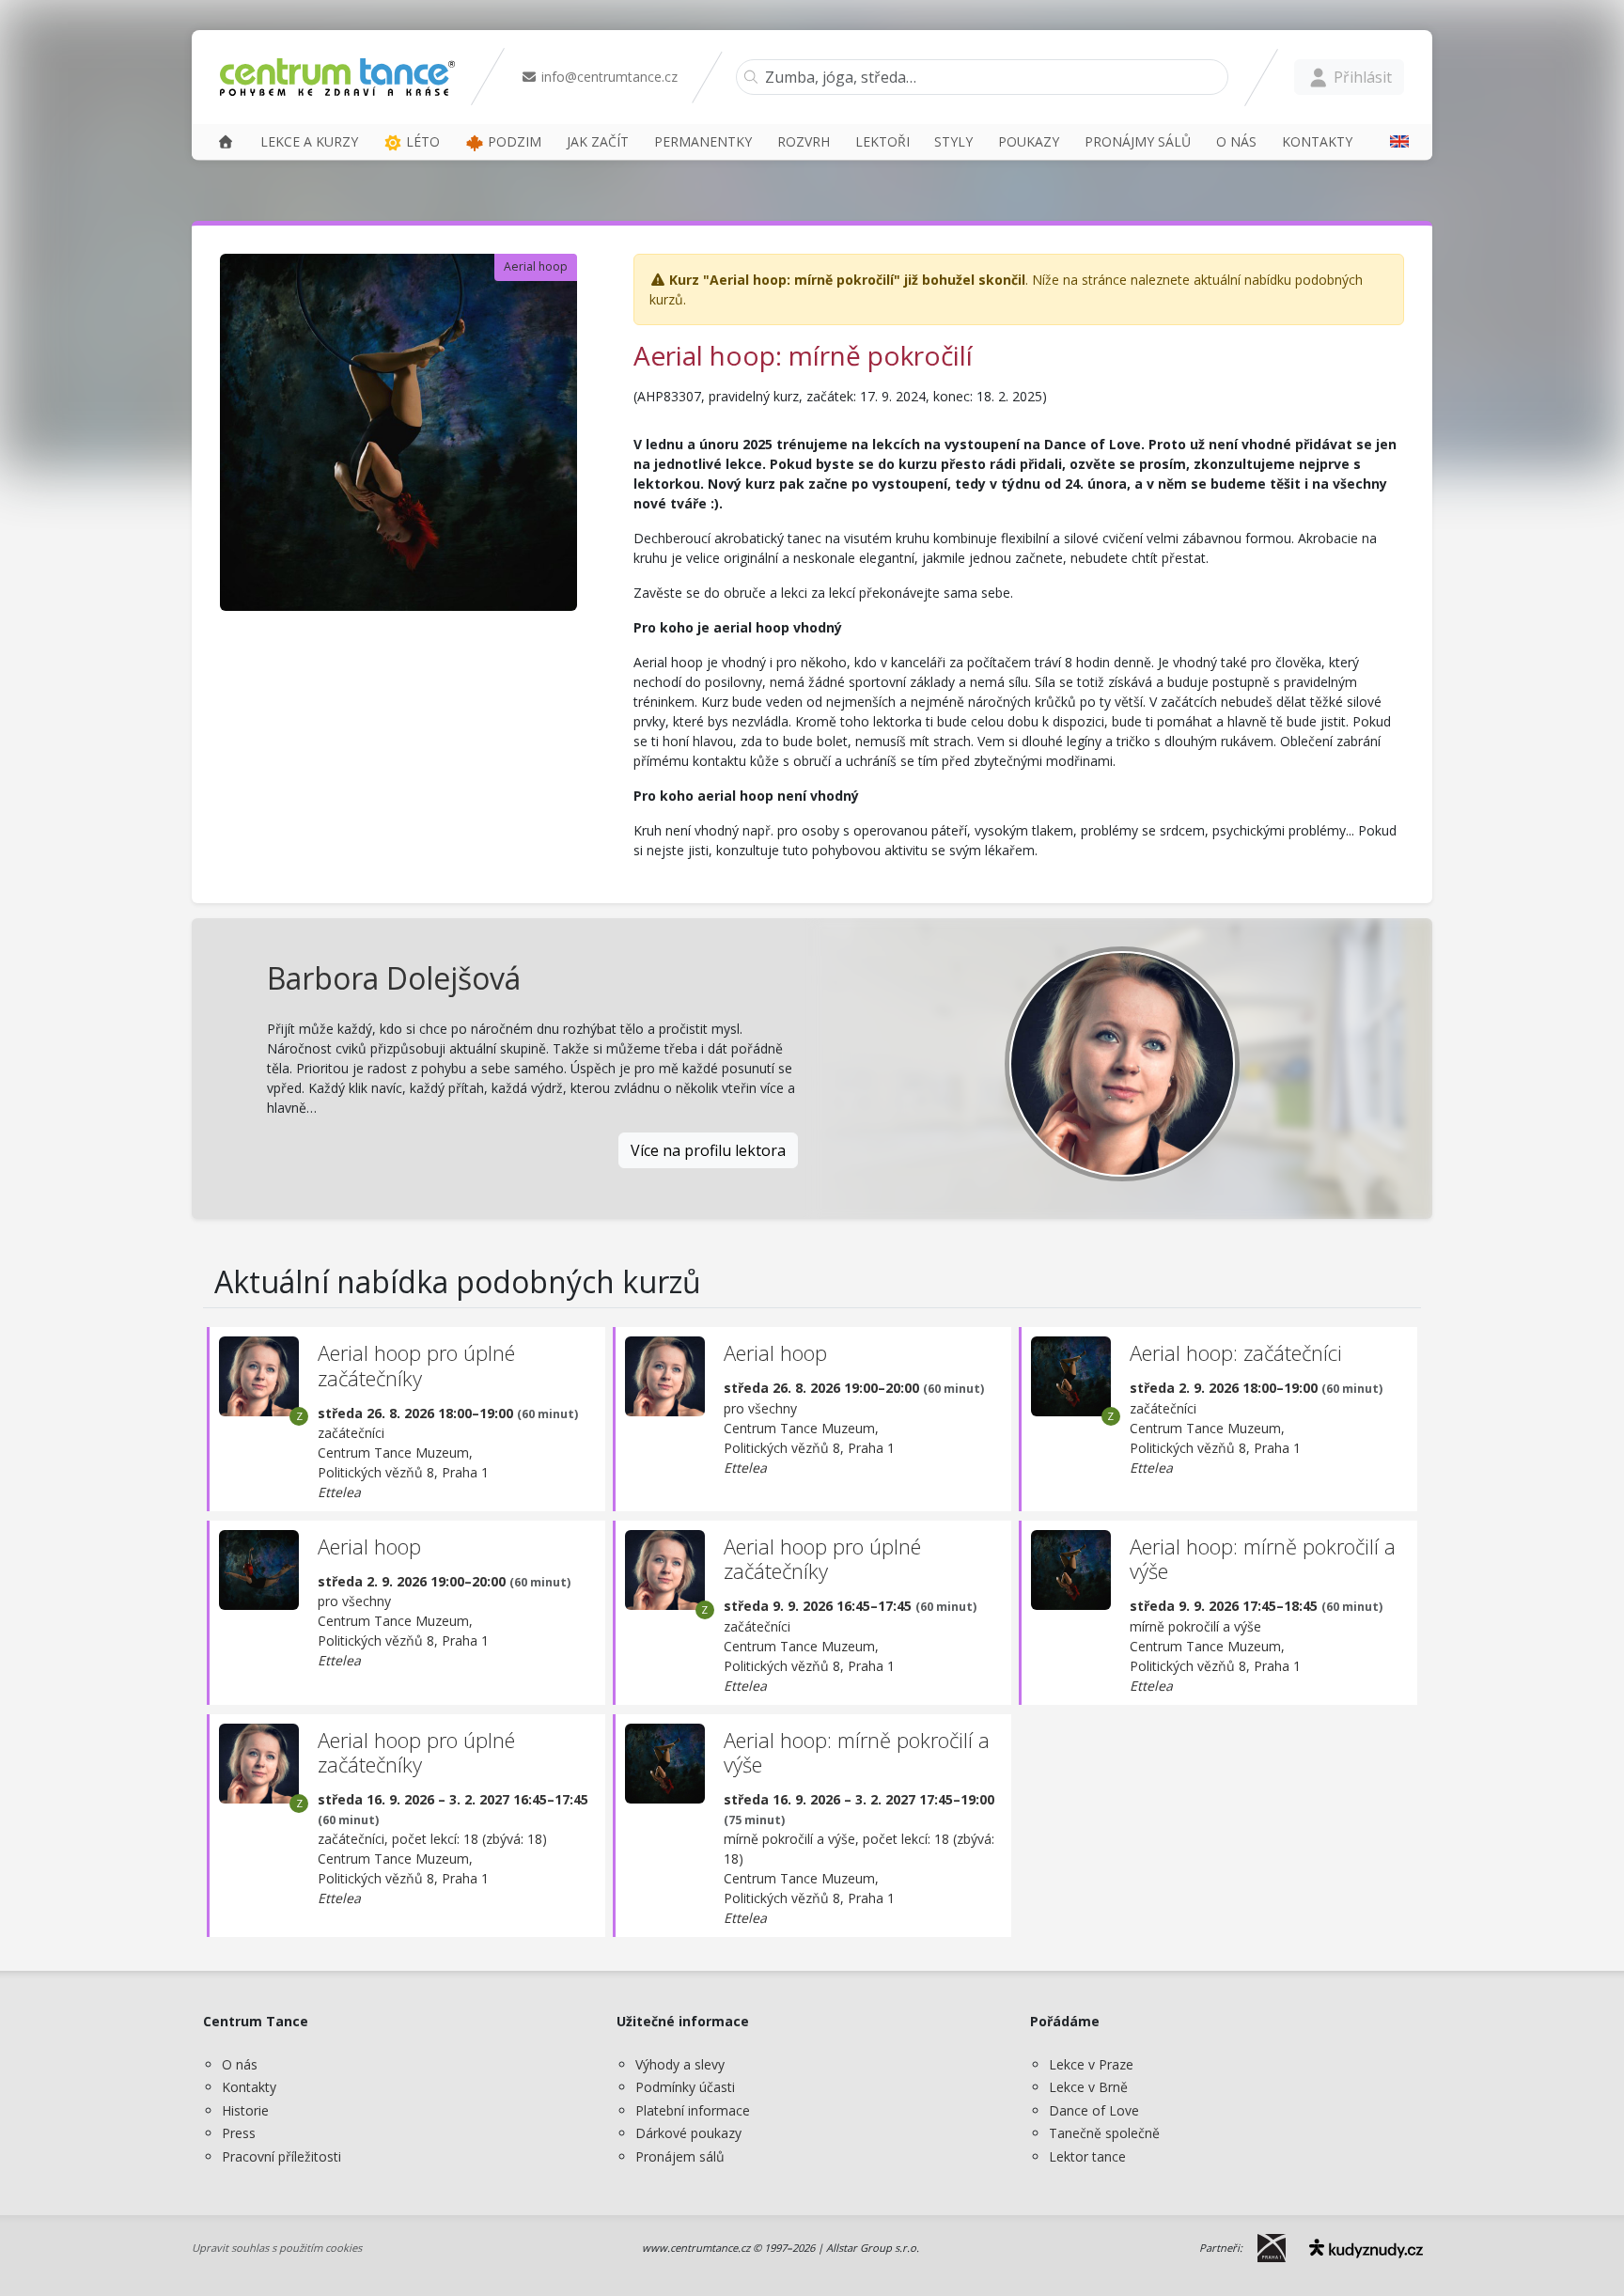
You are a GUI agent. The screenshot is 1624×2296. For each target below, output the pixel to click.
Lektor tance (1087, 2156)
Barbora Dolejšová (394, 978)
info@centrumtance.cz (608, 77)
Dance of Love (1094, 2110)
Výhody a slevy (680, 2064)
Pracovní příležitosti (281, 2156)
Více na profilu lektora (708, 1150)
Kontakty (249, 2087)
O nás (240, 2064)
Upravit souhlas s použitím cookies (277, 2248)
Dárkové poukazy (688, 2133)
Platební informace (693, 2110)
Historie (245, 2110)
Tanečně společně (1104, 2133)
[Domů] (226, 141)
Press (239, 2133)
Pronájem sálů (680, 2156)
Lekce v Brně (1088, 2087)
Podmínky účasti (685, 2087)
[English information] (1393, 141)
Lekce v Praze (1091, 2064)
